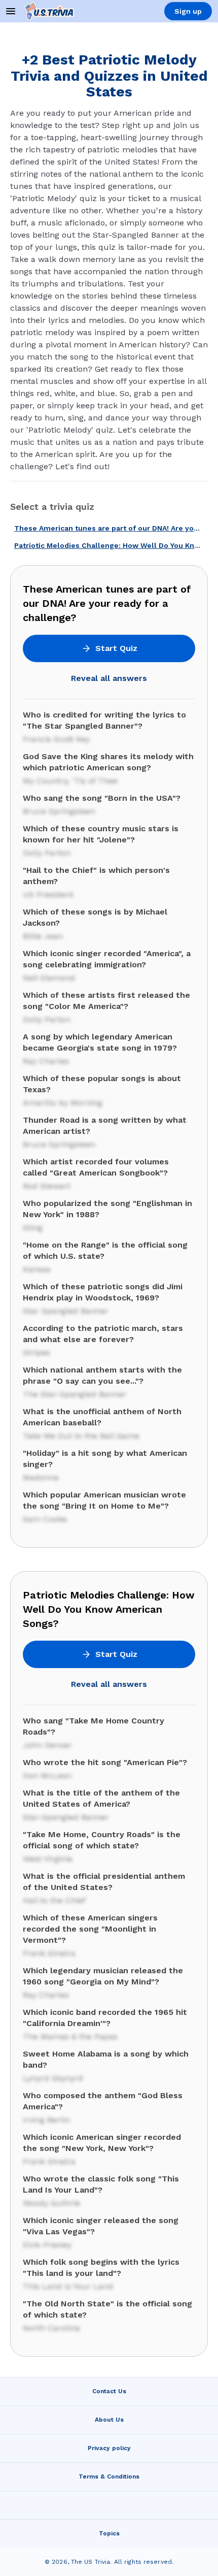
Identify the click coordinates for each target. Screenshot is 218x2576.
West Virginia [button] (48, 1859)
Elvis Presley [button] (47, 2245)
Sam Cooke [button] (45, 1519)
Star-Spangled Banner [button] (66, 1817)
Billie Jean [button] (43, 936)
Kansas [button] (37, 1269)
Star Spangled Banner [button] (66, 1311)
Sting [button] (33, 1228)
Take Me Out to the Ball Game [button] (81, 1436)
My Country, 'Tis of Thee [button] (70, 781)
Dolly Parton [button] (47, 853)
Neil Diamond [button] (49, 978)
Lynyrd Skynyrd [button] (53, 2078)
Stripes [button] (37, 1352)
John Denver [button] (47, 1745)
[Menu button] (11, 11)
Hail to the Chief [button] (54, 1900)
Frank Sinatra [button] (49, 1953)
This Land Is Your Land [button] (68, 2286)
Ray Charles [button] (46, 1061)
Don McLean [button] (47, 1775)
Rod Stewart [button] (47, 1186)
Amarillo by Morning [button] (63, 1103)
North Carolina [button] (51, 2328)
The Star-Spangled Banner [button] (75, 1394)
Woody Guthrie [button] (51, 2203)
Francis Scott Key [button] (56, 739)
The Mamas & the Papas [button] (70, 2036)
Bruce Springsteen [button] (59, 811)
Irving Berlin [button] (46, 2120)
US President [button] (48, 894)
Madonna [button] (41, 1477)
